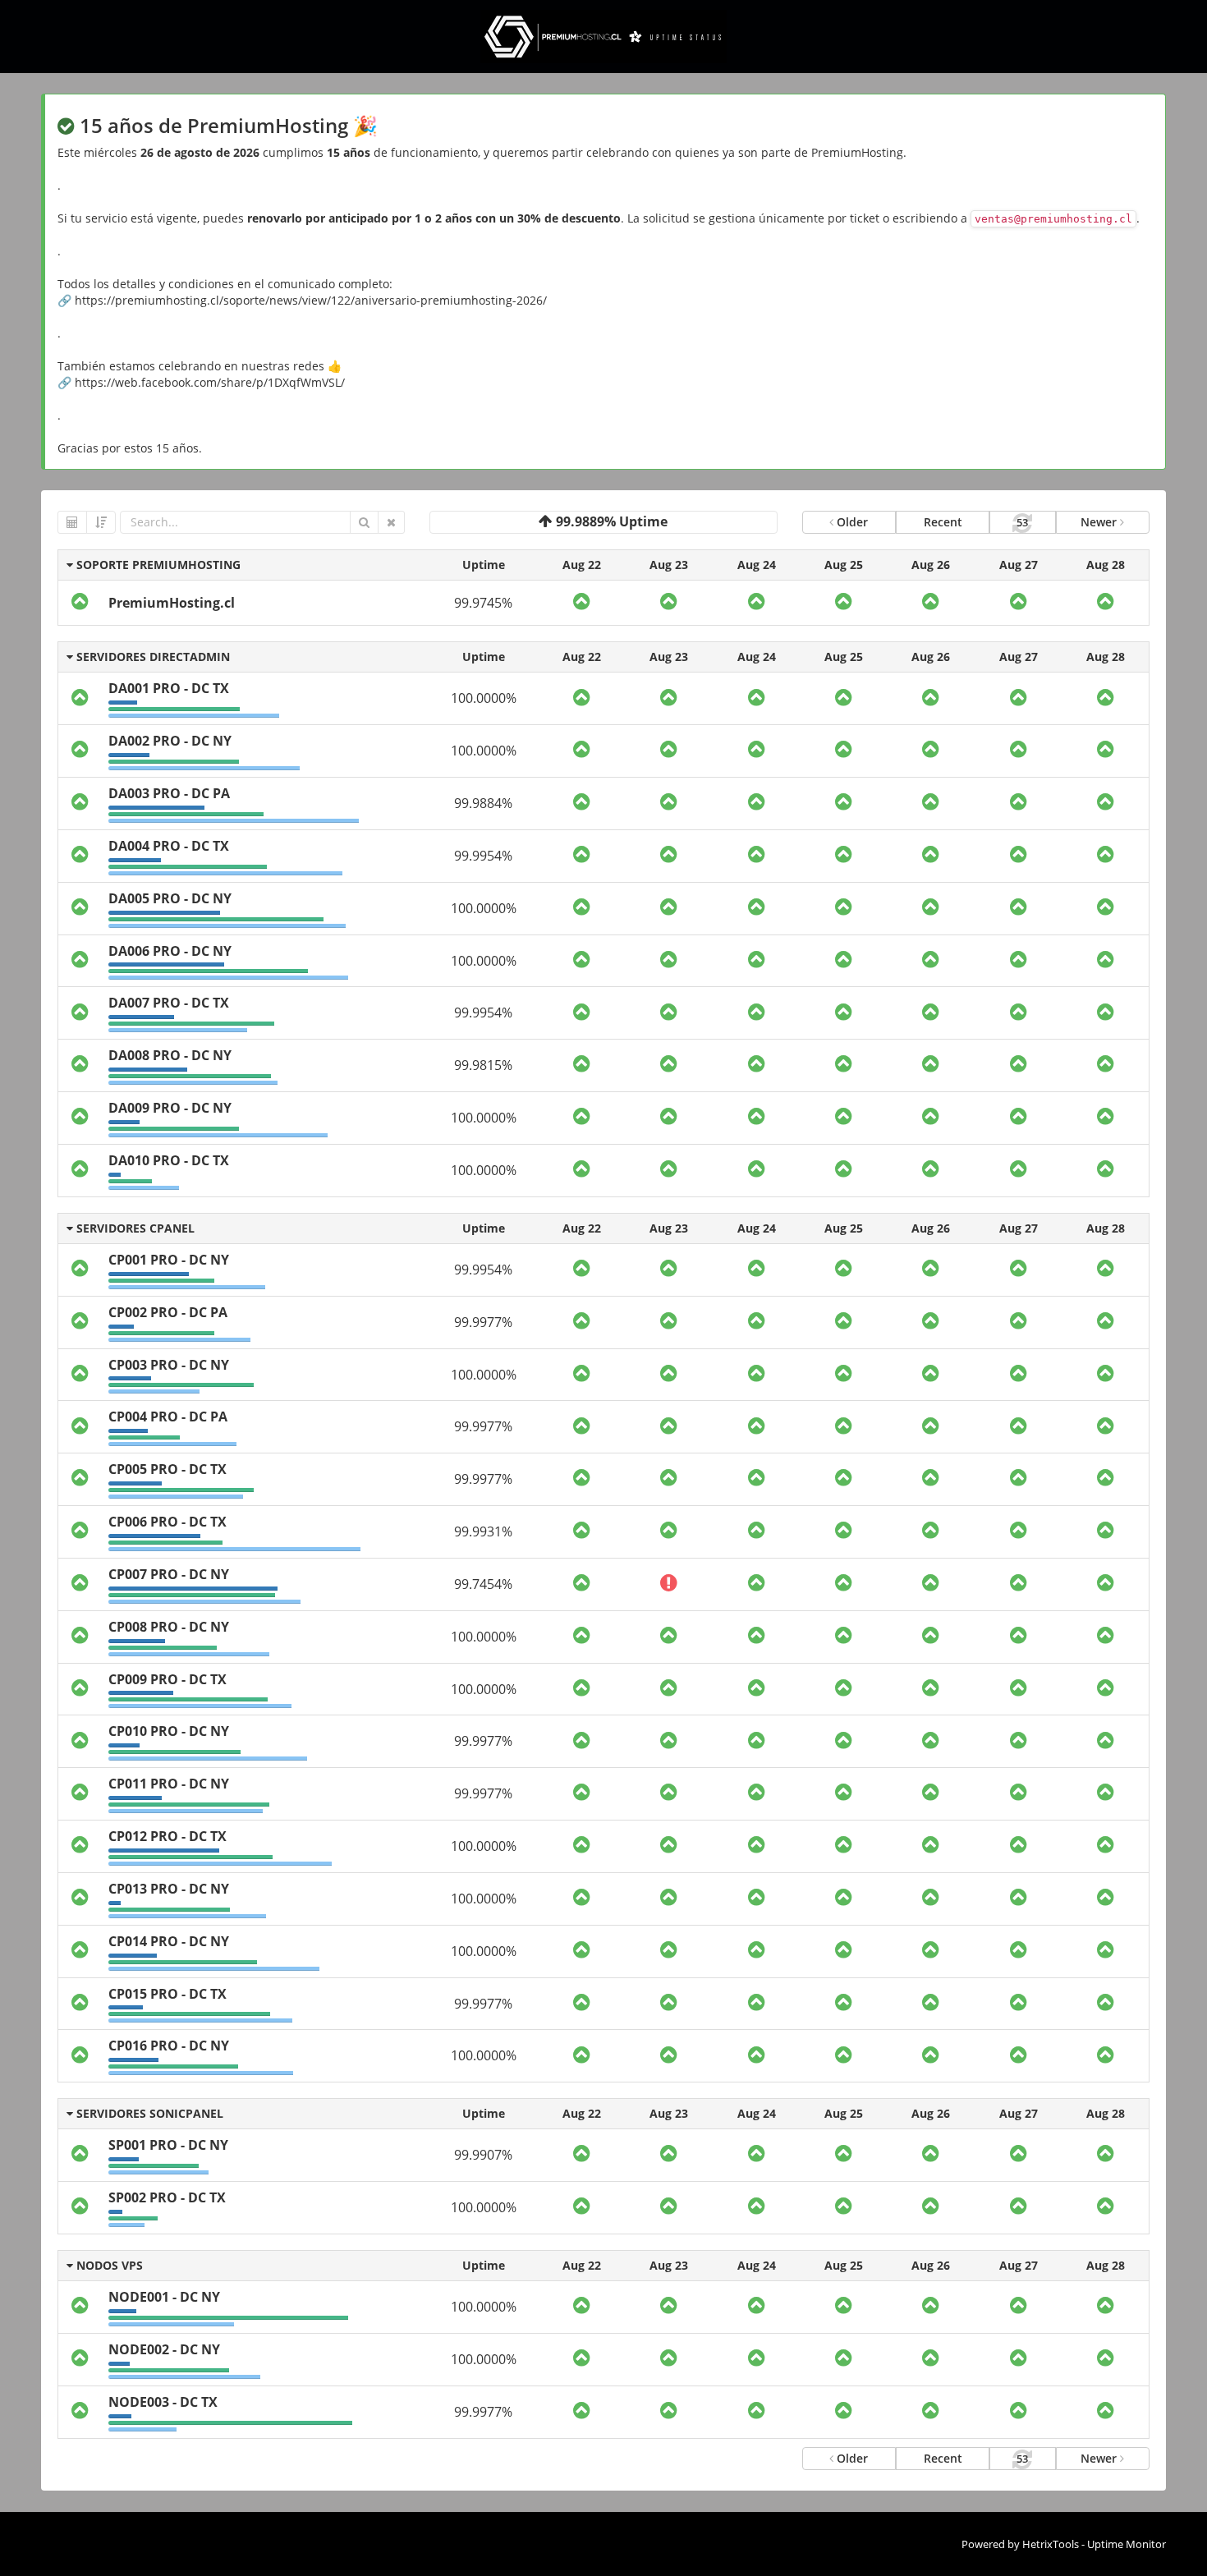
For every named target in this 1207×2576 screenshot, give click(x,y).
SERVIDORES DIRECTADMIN (151, 657)
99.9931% (483, 1531)
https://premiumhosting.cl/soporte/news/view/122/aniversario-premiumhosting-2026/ (311, 300)
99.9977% (483, 1322)
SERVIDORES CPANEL (134, 1228)
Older (851, 522)
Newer (1100, 522)
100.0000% (484, 698)
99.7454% (483, 1584)
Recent (943, 522)
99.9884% (483, 803)
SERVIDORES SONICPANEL (148, 2113)
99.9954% (483, 856)
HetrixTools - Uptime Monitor (1094, 2544)
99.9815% (483, 1065)
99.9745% (483, 603)
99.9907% (483, 2155)
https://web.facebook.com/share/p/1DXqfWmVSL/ (210, 382)
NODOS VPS (108, 2265)
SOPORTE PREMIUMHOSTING (157, 565)
